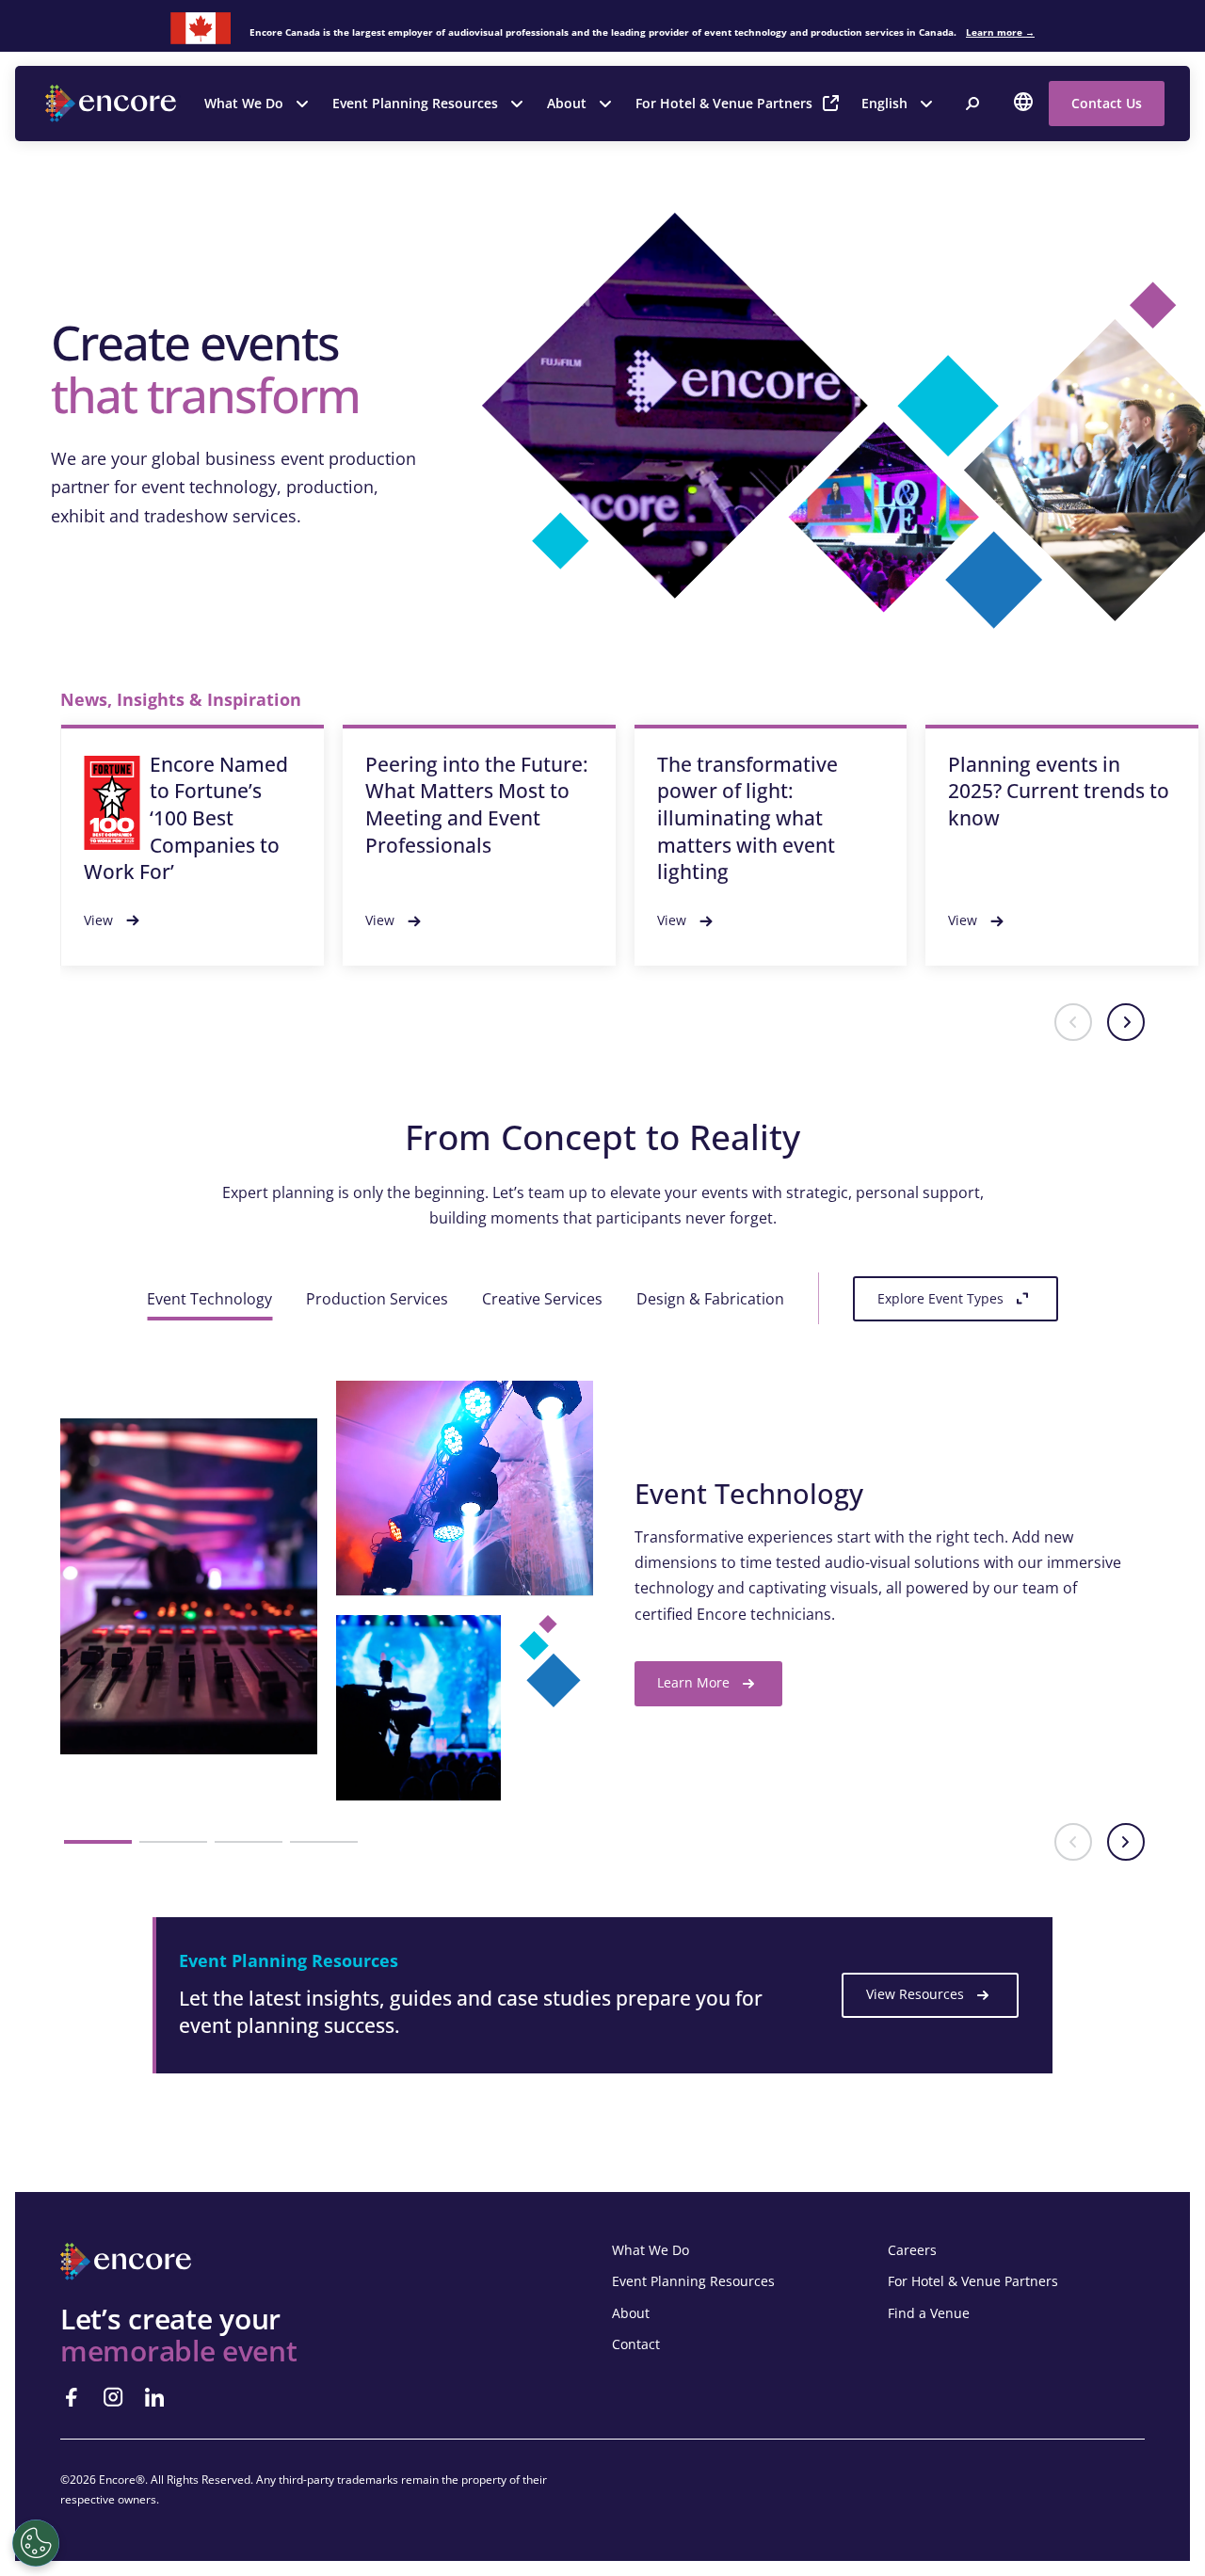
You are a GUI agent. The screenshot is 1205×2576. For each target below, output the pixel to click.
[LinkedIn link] (154, 2397)
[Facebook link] (72, 2397)
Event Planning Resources (415, 103)
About (567, 103)
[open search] (972, 104)
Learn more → (1000, 32)
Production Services (377, 1299)
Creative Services (542, 1299)
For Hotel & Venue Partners (724, 103)
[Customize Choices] (36, 2543)
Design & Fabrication (710, 1299)
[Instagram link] (113, 2397)
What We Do (244, 103)
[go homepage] (113, 104)
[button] (1073, 1022)
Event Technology (209, 1299)
